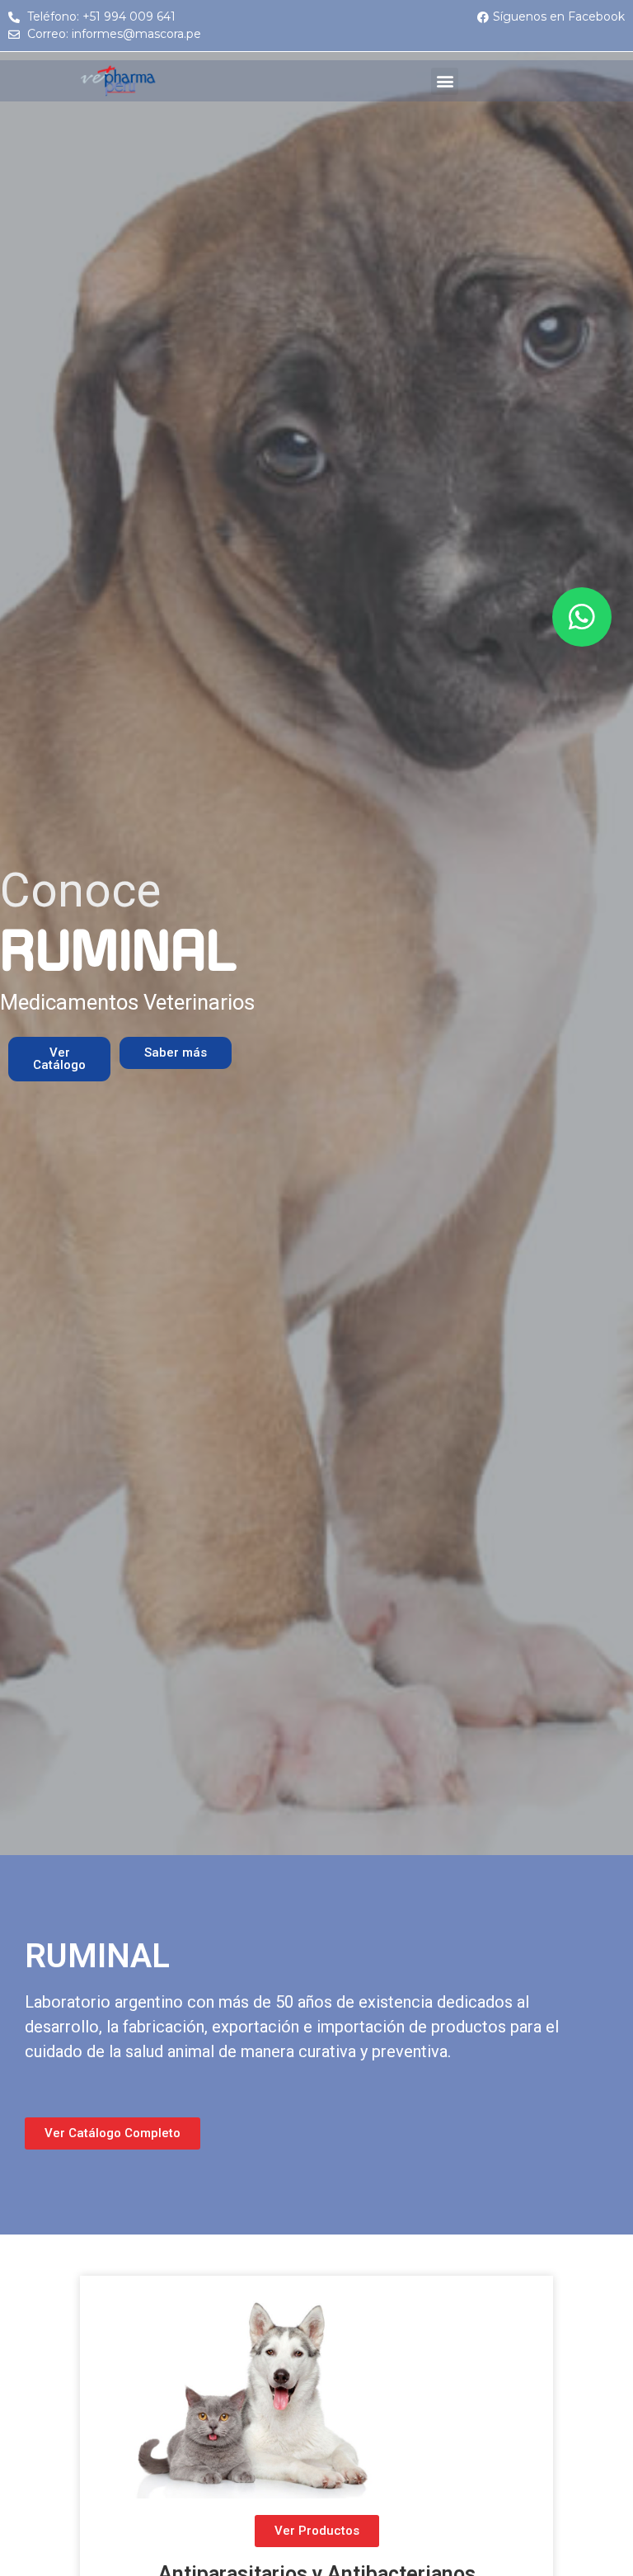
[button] (445, 81)
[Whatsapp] (582, 617)
